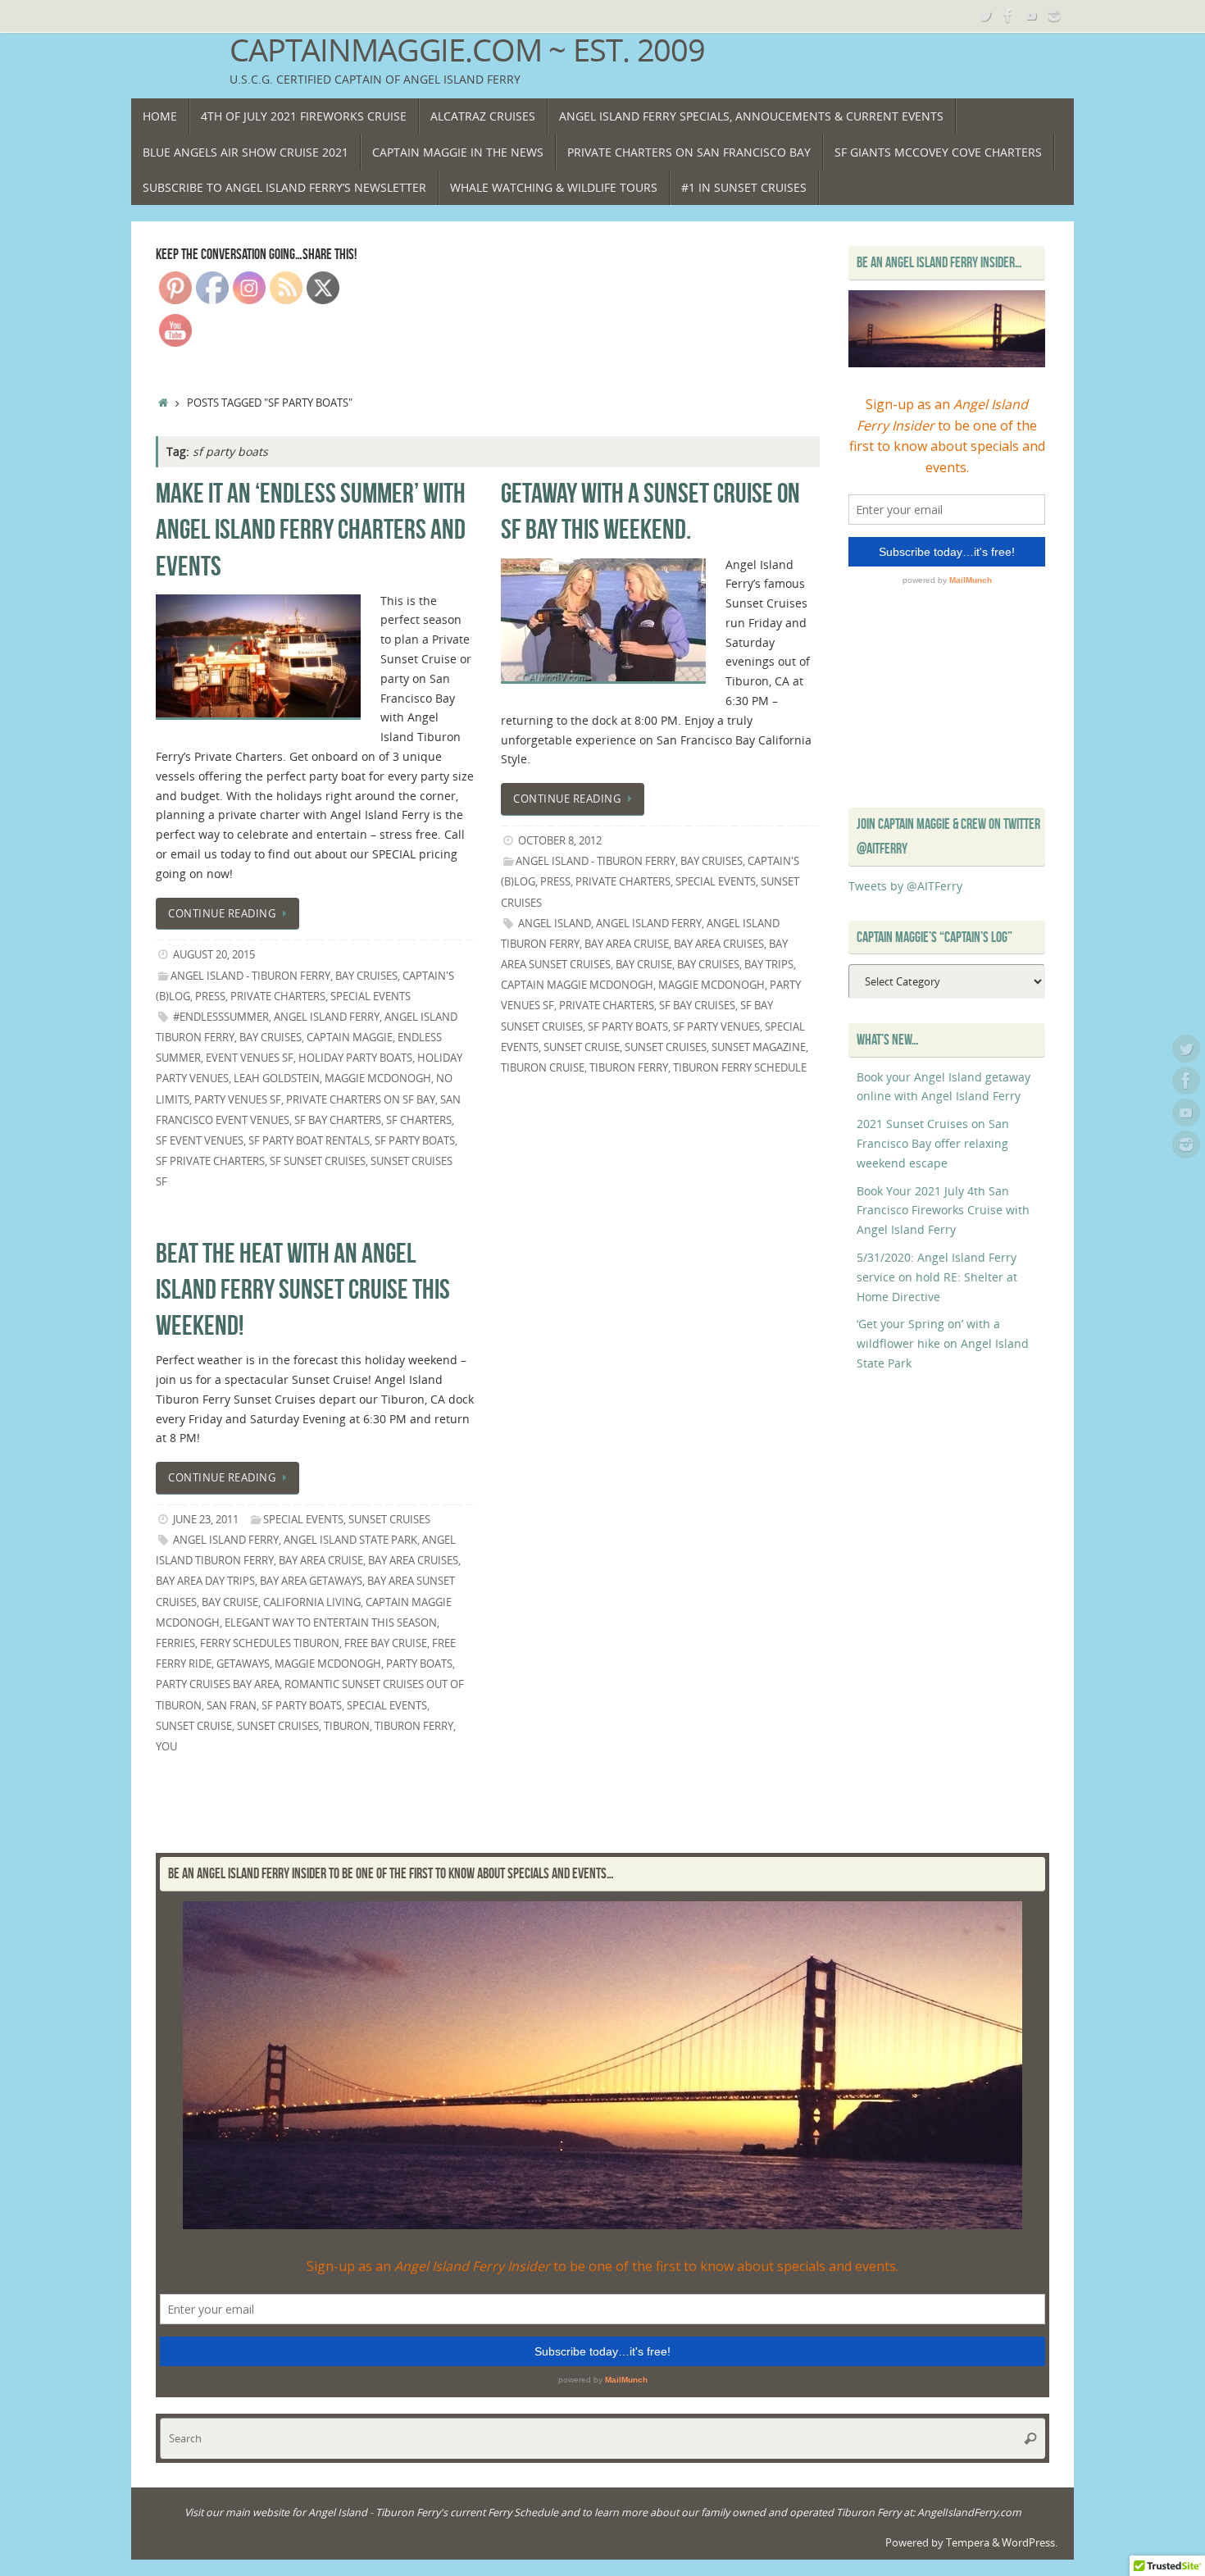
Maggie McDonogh (378, 1079)
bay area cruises (719, 944)
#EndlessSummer (221, 1017)
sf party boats (415, 1141)
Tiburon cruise (543, 1068)
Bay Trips (769, 965)
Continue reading (222, 914)
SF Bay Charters (338, 1120)
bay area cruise (627, 944)
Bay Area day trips (205, 1581)
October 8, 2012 (560, 841)
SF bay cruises (697, 1006)
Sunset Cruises (389, 1520)
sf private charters (210, 1161)
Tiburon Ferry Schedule (740, 1068)
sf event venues (200, 1141)
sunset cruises (666, 1047)
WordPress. (1030, 2543)
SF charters (419, 1120)
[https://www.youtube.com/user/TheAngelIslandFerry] (1031, 16)
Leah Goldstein (277, 1079)
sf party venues (716, 1027)
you (166, 1747)
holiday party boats (355, 1058)
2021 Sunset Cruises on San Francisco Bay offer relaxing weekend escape (933, 1143)
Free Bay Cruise (386, 1643)
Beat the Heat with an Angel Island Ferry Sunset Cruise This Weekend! (303, 1289)
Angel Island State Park (350, 1540)
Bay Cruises (366, 976)
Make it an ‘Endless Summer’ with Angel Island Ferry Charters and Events (311, 529)
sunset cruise (582, 1047)
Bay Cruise (644, 965)
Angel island (555, 924)
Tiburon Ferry (629, 1068)
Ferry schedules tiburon (270, 1643)
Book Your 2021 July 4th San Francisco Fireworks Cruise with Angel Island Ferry (943, 1211)
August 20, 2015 (214, 955)
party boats (419, 1664)
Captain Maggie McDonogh (577, 985)
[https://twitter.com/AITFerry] (985, 16)
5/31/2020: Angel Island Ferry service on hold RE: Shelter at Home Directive (937, 1277)
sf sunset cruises (318, 1161)
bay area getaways (311, 1581)
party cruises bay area (218, 1684)
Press (210, 997)
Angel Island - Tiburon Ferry (250, 976)
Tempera (968, 2543)
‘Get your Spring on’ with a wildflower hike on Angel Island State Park (943, 1343)
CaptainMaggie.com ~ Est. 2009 (467, 50)
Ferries (175, 1643)
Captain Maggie (350, 1038)
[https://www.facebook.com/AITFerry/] (1008, 16)
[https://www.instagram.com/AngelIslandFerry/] (1054, 16)
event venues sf (250, 1058)
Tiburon (347, 1726)
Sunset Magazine (759, 1047)
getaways (243, 1664)
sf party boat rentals (309, 1141)
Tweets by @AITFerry (905, 886)
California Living (312, 1602)
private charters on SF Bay (361, 1100)
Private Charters (278, 997)
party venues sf (238, 1100)
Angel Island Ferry (327, 1017)
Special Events (371, 997)
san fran (232, 1706)
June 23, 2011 (206, 1520)
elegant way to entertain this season (331, 1623)
